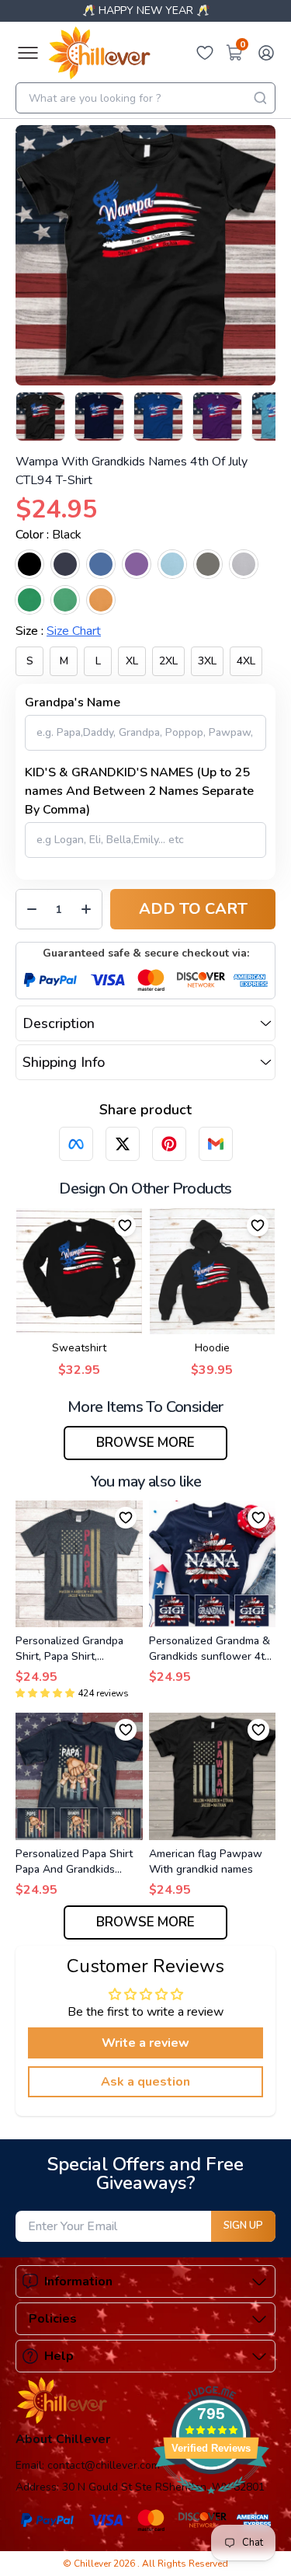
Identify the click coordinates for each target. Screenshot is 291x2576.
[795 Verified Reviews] (211, 2502)
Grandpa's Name (73, 702)
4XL (246, 661)
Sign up (243, 2226)
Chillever (94, 2564)
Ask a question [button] (145, 2082)
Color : (48, 535)
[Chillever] (99, 53)
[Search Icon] (260, 98)
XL (132, 661)
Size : (58, 631)
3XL (207, 661)
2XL (168, 661)
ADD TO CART (193, 909)
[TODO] (76, 1144)
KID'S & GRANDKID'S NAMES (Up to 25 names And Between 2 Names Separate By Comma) (139, 791)
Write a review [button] (145, 2043)
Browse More (145, 1443)
